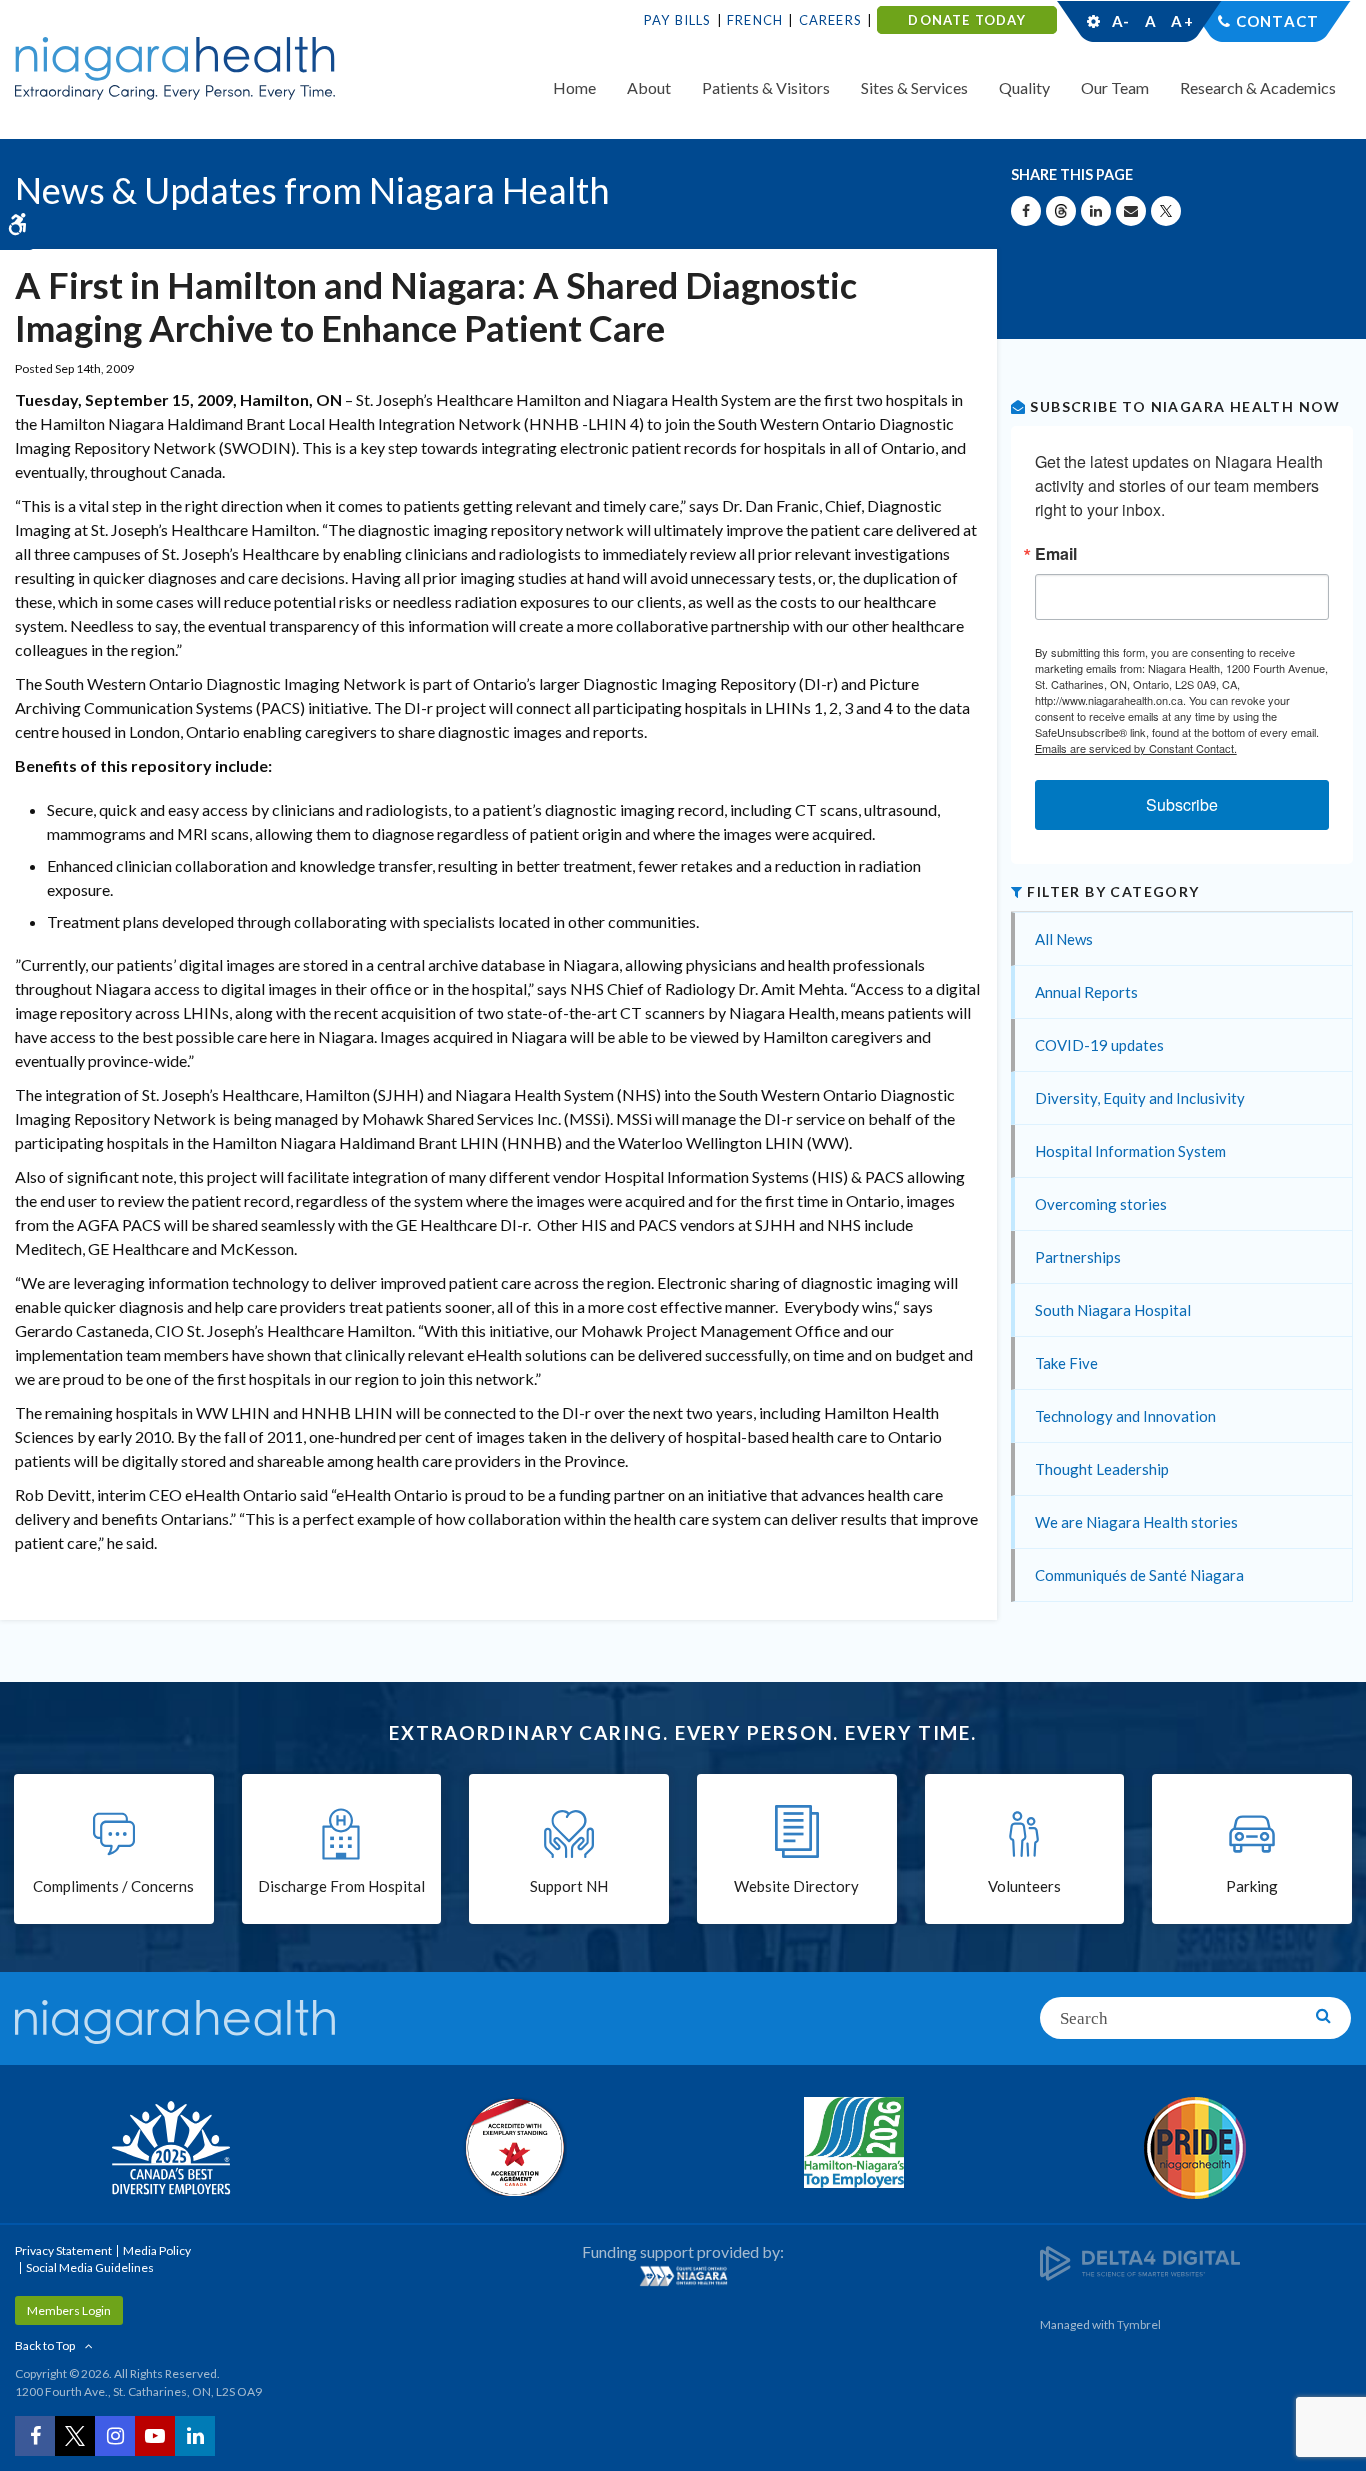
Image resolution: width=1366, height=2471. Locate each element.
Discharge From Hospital (341, 1886)
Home (574, 87)
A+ (1181, 21)
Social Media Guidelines (90, 2267)
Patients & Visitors (766, 87)
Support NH (569, 1886)
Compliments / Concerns (113, 1886)
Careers (830, 20)
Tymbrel (1139, 2324)
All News (1064, 939)
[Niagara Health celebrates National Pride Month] (1196, 2148)
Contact (1277, 21)
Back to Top (45, 2345)
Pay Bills (678, 20)
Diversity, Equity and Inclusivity (1140, 1098)
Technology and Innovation (1125, 1416)
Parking (1252, 1886)
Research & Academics (1258, 87)
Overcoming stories (1101, 1204)
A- (1121, 21)
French (755, 20)
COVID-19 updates (1099, 1045)
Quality (1024, 87)
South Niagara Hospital (1113, 1310)
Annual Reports (1086, 992)
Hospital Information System (1130, 1151)
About (649, 87)
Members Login (69, 2310)
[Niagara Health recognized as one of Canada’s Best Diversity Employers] (171, 2150)
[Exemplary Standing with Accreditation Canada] (513, 2147)
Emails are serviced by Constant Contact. (1136, 748)
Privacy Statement (63, 2250)
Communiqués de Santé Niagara (1139, 1575)
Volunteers (1024, 1886)
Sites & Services (914, 87)
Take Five (1066, 1363)
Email (1056, 554)
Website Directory (796, 1886)
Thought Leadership (1102, 1469)
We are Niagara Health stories (1136, 1522)
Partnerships (1078, 1257)
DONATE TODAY (966, 20)
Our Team (1115, 87)
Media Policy (157, 2250)
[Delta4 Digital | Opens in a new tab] (1140, 2261)
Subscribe (1182, 804)
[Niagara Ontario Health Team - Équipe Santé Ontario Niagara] (683, 2276)
